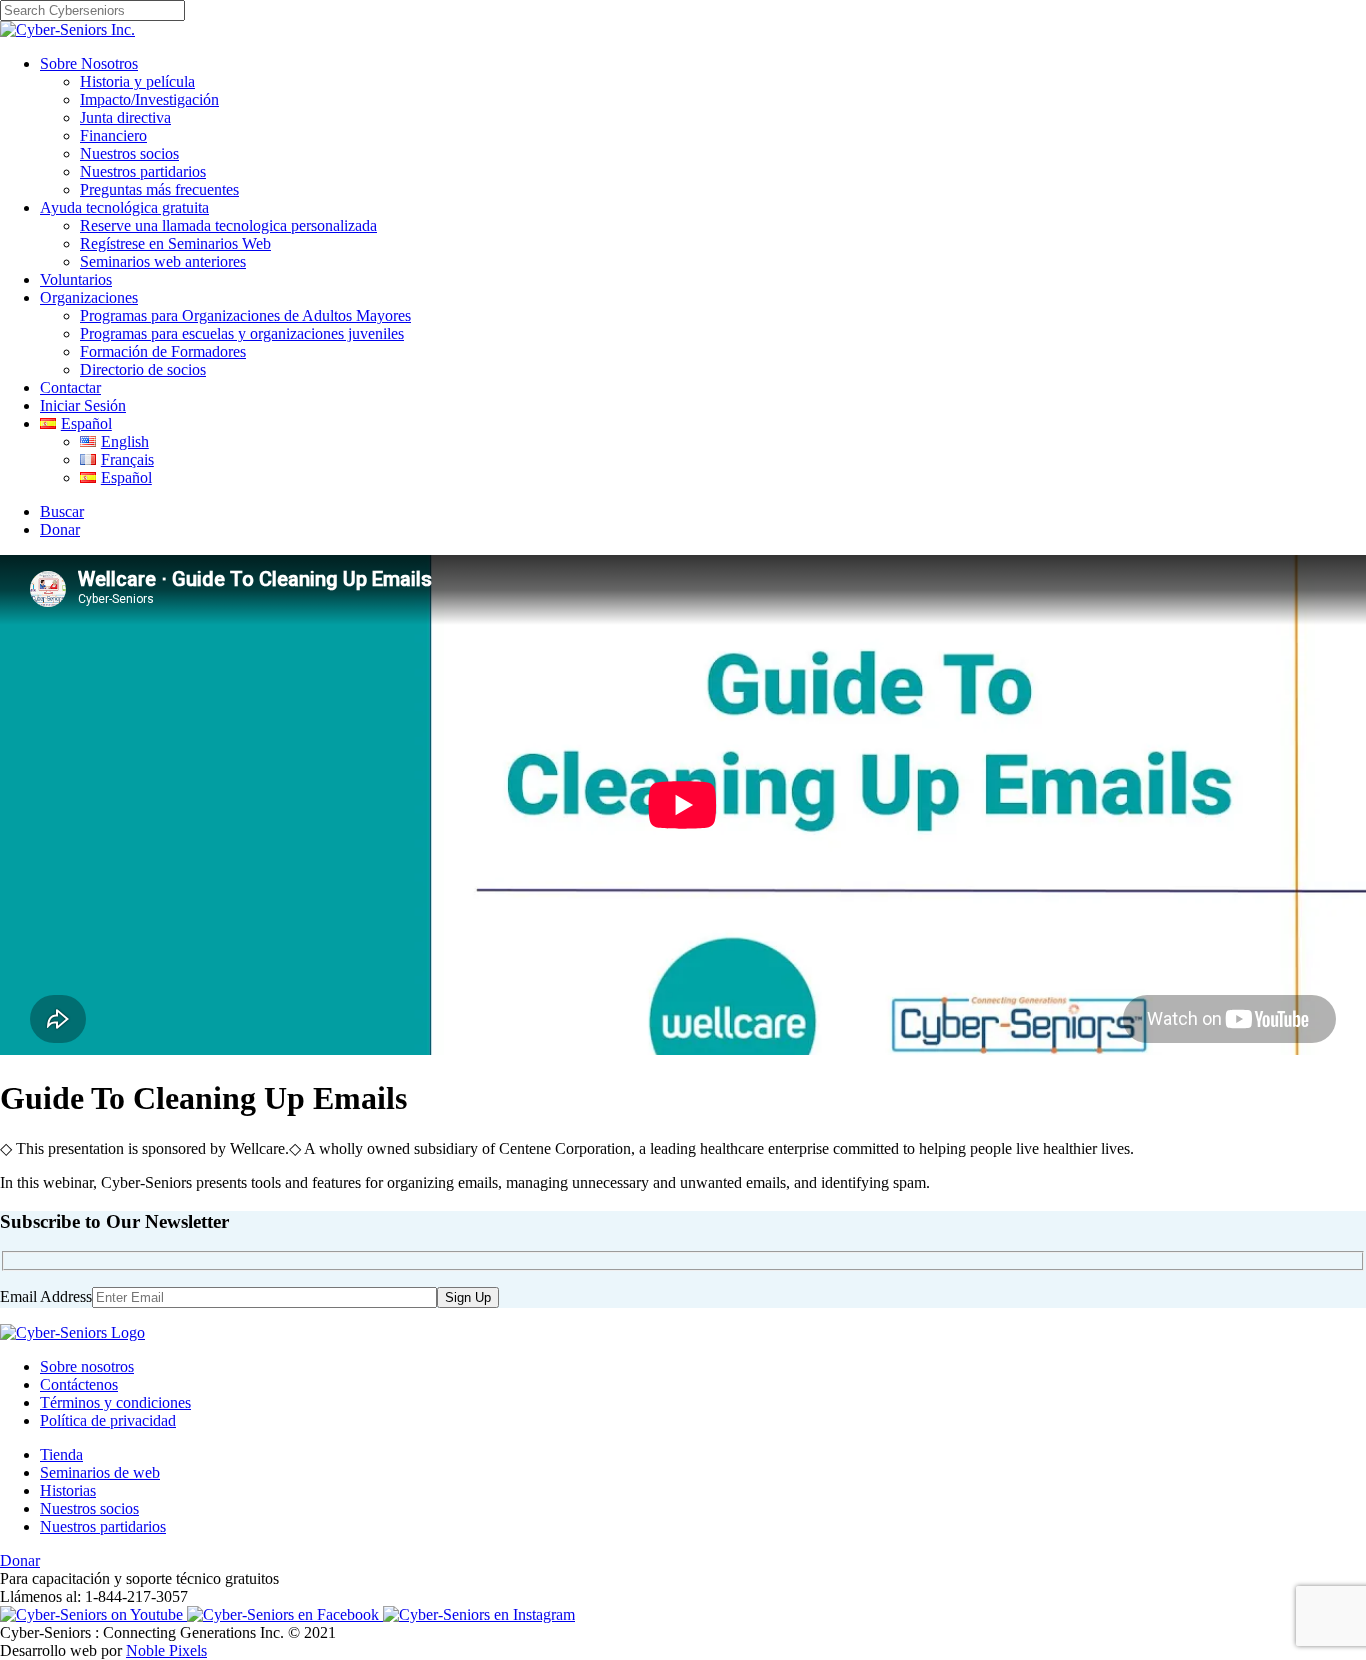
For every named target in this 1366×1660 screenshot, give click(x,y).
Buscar (62, 511)
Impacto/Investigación (149, 99)
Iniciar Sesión (83, 405)
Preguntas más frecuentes (159, 189)
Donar (60, 529)
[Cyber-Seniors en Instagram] (479, 1614)
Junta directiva (125, 117)
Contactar (70, 387)
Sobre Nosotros (89, 63)
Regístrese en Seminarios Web (175, 243)
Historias (68, 1490)
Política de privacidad (108, 1420)
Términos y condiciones (115, 1402)
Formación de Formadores (163, 351)
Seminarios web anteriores (163, 261)
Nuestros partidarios (143, 171)
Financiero (113, 135)
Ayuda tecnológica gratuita (124, 207)
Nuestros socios (129, 153)
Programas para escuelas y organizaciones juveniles (242, 333)
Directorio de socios (143, 369)
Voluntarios (76, 279)
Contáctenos (79, 1384)
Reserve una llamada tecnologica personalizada (228, 225)
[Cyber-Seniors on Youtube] (93, 1614)
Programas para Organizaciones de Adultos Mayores (245, 315)
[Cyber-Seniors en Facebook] (285, 1614)
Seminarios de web (100, 1472)
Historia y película (137, 81)
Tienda (61, 1454)
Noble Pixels (166, 1650)
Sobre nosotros (87, 1366)
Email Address (46, 1296)
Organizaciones (89, 297)
